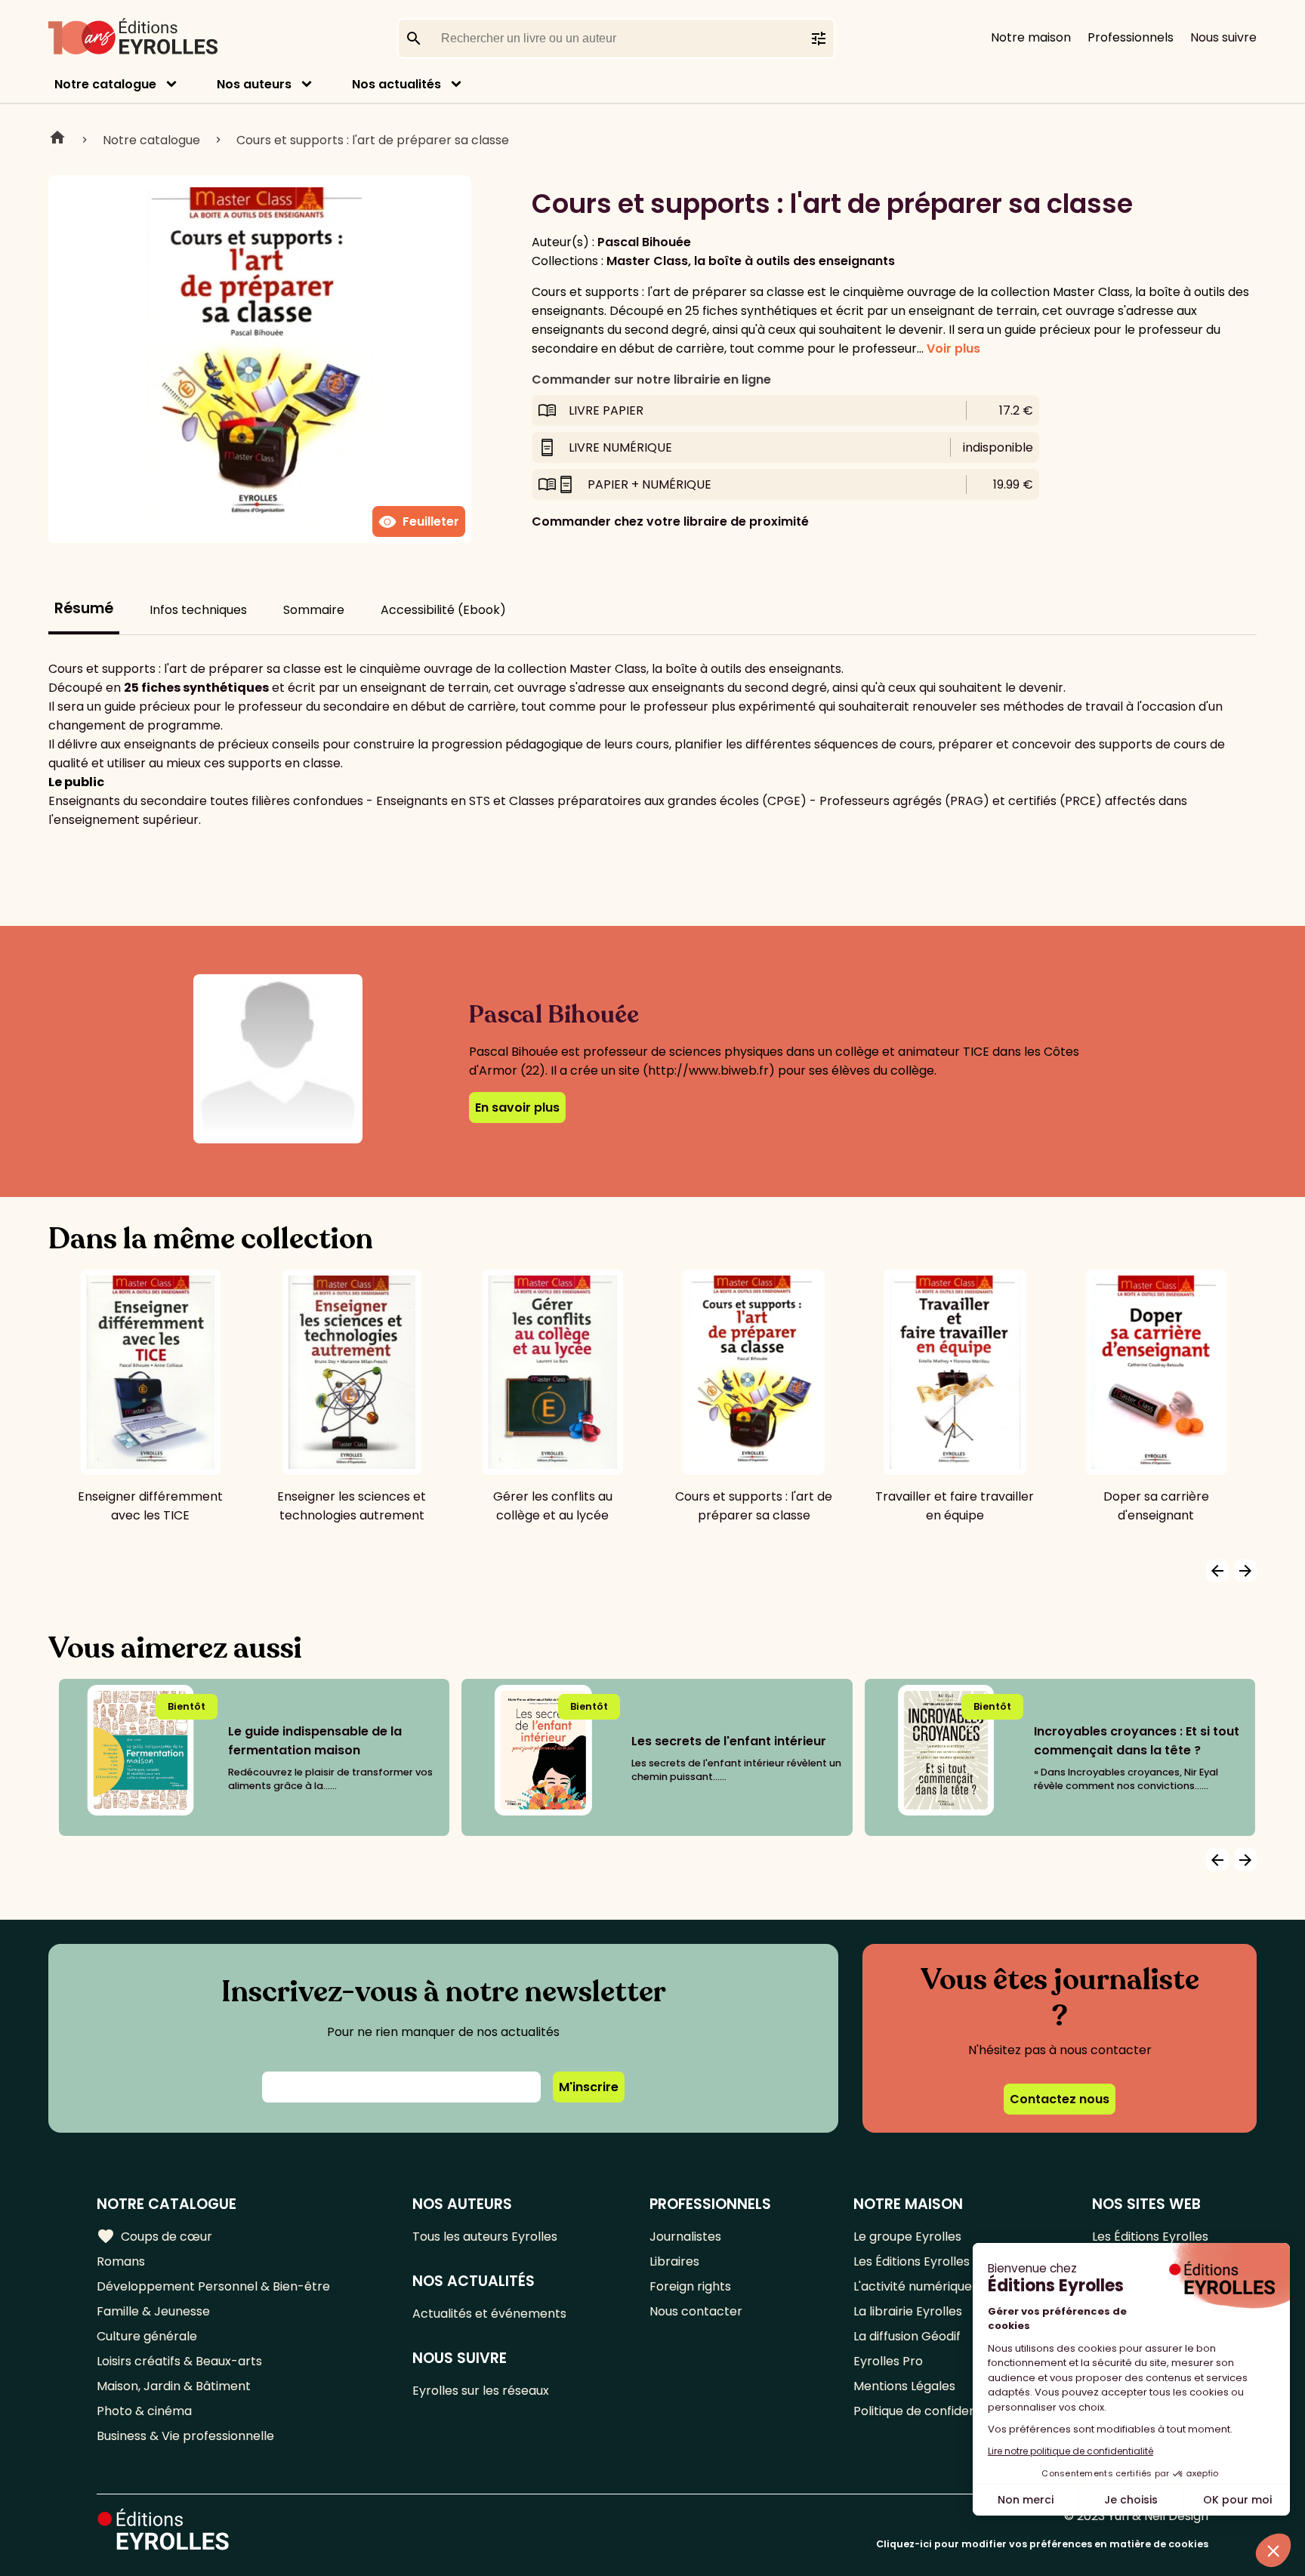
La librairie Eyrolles (908, 2311)
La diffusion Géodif (907, 2336)
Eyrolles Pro (888, 2361)
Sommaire (314, 610)
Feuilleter (419, 522)
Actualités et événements (489, 2314)
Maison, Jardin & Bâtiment (174, 2386)
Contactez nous (1060, 2099)
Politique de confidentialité (932, 2411)
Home (57, 140)
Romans (121, 2261)
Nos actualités (396, 84)
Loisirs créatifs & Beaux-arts (179, 2361)
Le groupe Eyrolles (907, 2237)
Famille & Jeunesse (153, 2311)
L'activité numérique (913, 2286)
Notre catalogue (105, 84)
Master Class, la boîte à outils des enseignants (751, 261)
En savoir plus (517, 1108)
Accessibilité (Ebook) (443, 610)
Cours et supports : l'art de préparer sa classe (373, 140)
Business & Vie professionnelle (185, 2436)
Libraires (674, 2261)
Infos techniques (198, 610)
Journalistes (685, 2237)
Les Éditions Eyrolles (912, 2261)
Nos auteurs (254, 84)
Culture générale (147, 2336)
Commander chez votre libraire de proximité (670, 521)
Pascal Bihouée (644, 242)
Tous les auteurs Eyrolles (485, 2237)
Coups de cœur (154, 2236)
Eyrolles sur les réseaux (481, 2391)
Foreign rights (690, 2286)
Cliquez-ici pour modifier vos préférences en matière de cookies (1042, 2544)
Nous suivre (1223, 37)
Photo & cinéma (144, 2411)
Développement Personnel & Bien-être (213, 2286)
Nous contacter (696, 2311)
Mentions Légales (904, 2386)
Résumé (84, 608)
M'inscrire (589, 2087)
